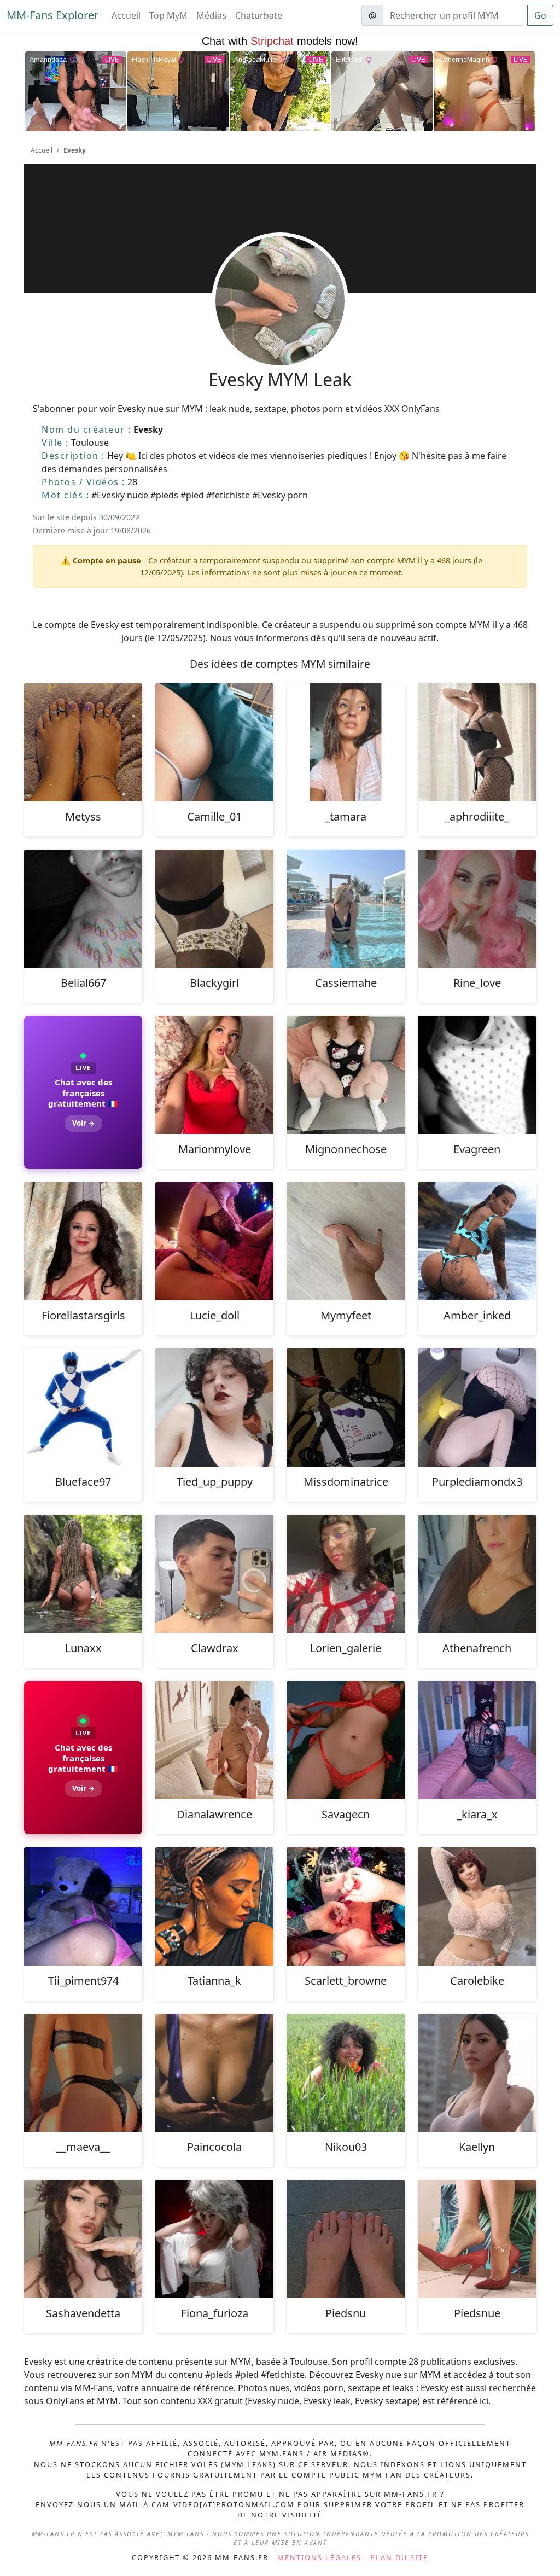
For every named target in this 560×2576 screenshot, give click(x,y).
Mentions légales (319, 2557)
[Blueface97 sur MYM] (83, 1408)
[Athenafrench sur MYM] (477, 1574)
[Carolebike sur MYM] (477, 1906)
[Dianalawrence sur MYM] (214, 1740)
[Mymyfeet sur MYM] (346, 1241)
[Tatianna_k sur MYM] (214, 1906)
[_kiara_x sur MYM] (477, 1740)
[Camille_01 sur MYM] (214, 742)
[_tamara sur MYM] (346, 742)
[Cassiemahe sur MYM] (346, 909)
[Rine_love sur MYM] (477, 909)
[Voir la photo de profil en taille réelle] (280, 330)
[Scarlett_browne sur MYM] (346, 1906)
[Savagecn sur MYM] (346, 1740)
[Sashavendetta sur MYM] (83, 2239)
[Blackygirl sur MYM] (214, 909)
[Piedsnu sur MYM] (346, 2239)
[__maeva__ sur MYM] (83, 2073)
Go (540, 15)
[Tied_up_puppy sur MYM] (214, 1408)
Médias (211, 15)
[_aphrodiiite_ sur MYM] (477, 742)
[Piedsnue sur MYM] (477, 2239)
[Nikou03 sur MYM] (346, 2073)
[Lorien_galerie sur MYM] (346, 1574)
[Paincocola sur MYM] (214, 2073)
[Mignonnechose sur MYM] (346, 1075)
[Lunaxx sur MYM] (83, 1574)
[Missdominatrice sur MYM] (346, 1408)
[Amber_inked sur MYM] (477, 1241)
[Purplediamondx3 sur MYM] (477, 1408)
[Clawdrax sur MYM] (214, 1574)
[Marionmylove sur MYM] (214, 1075)
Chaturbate (259, 15)
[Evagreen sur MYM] (477, 1075)
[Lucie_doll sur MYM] (214, 1241)
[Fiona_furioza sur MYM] (214, 2239)
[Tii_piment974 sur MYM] (83, 1906)
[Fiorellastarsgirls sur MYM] (83, 1241)
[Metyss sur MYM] (83, 742)
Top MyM (168, 15)
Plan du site (399, 2557)
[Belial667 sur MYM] (83, 909)
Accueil (126, 15)
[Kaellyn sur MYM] (477, 2073)
